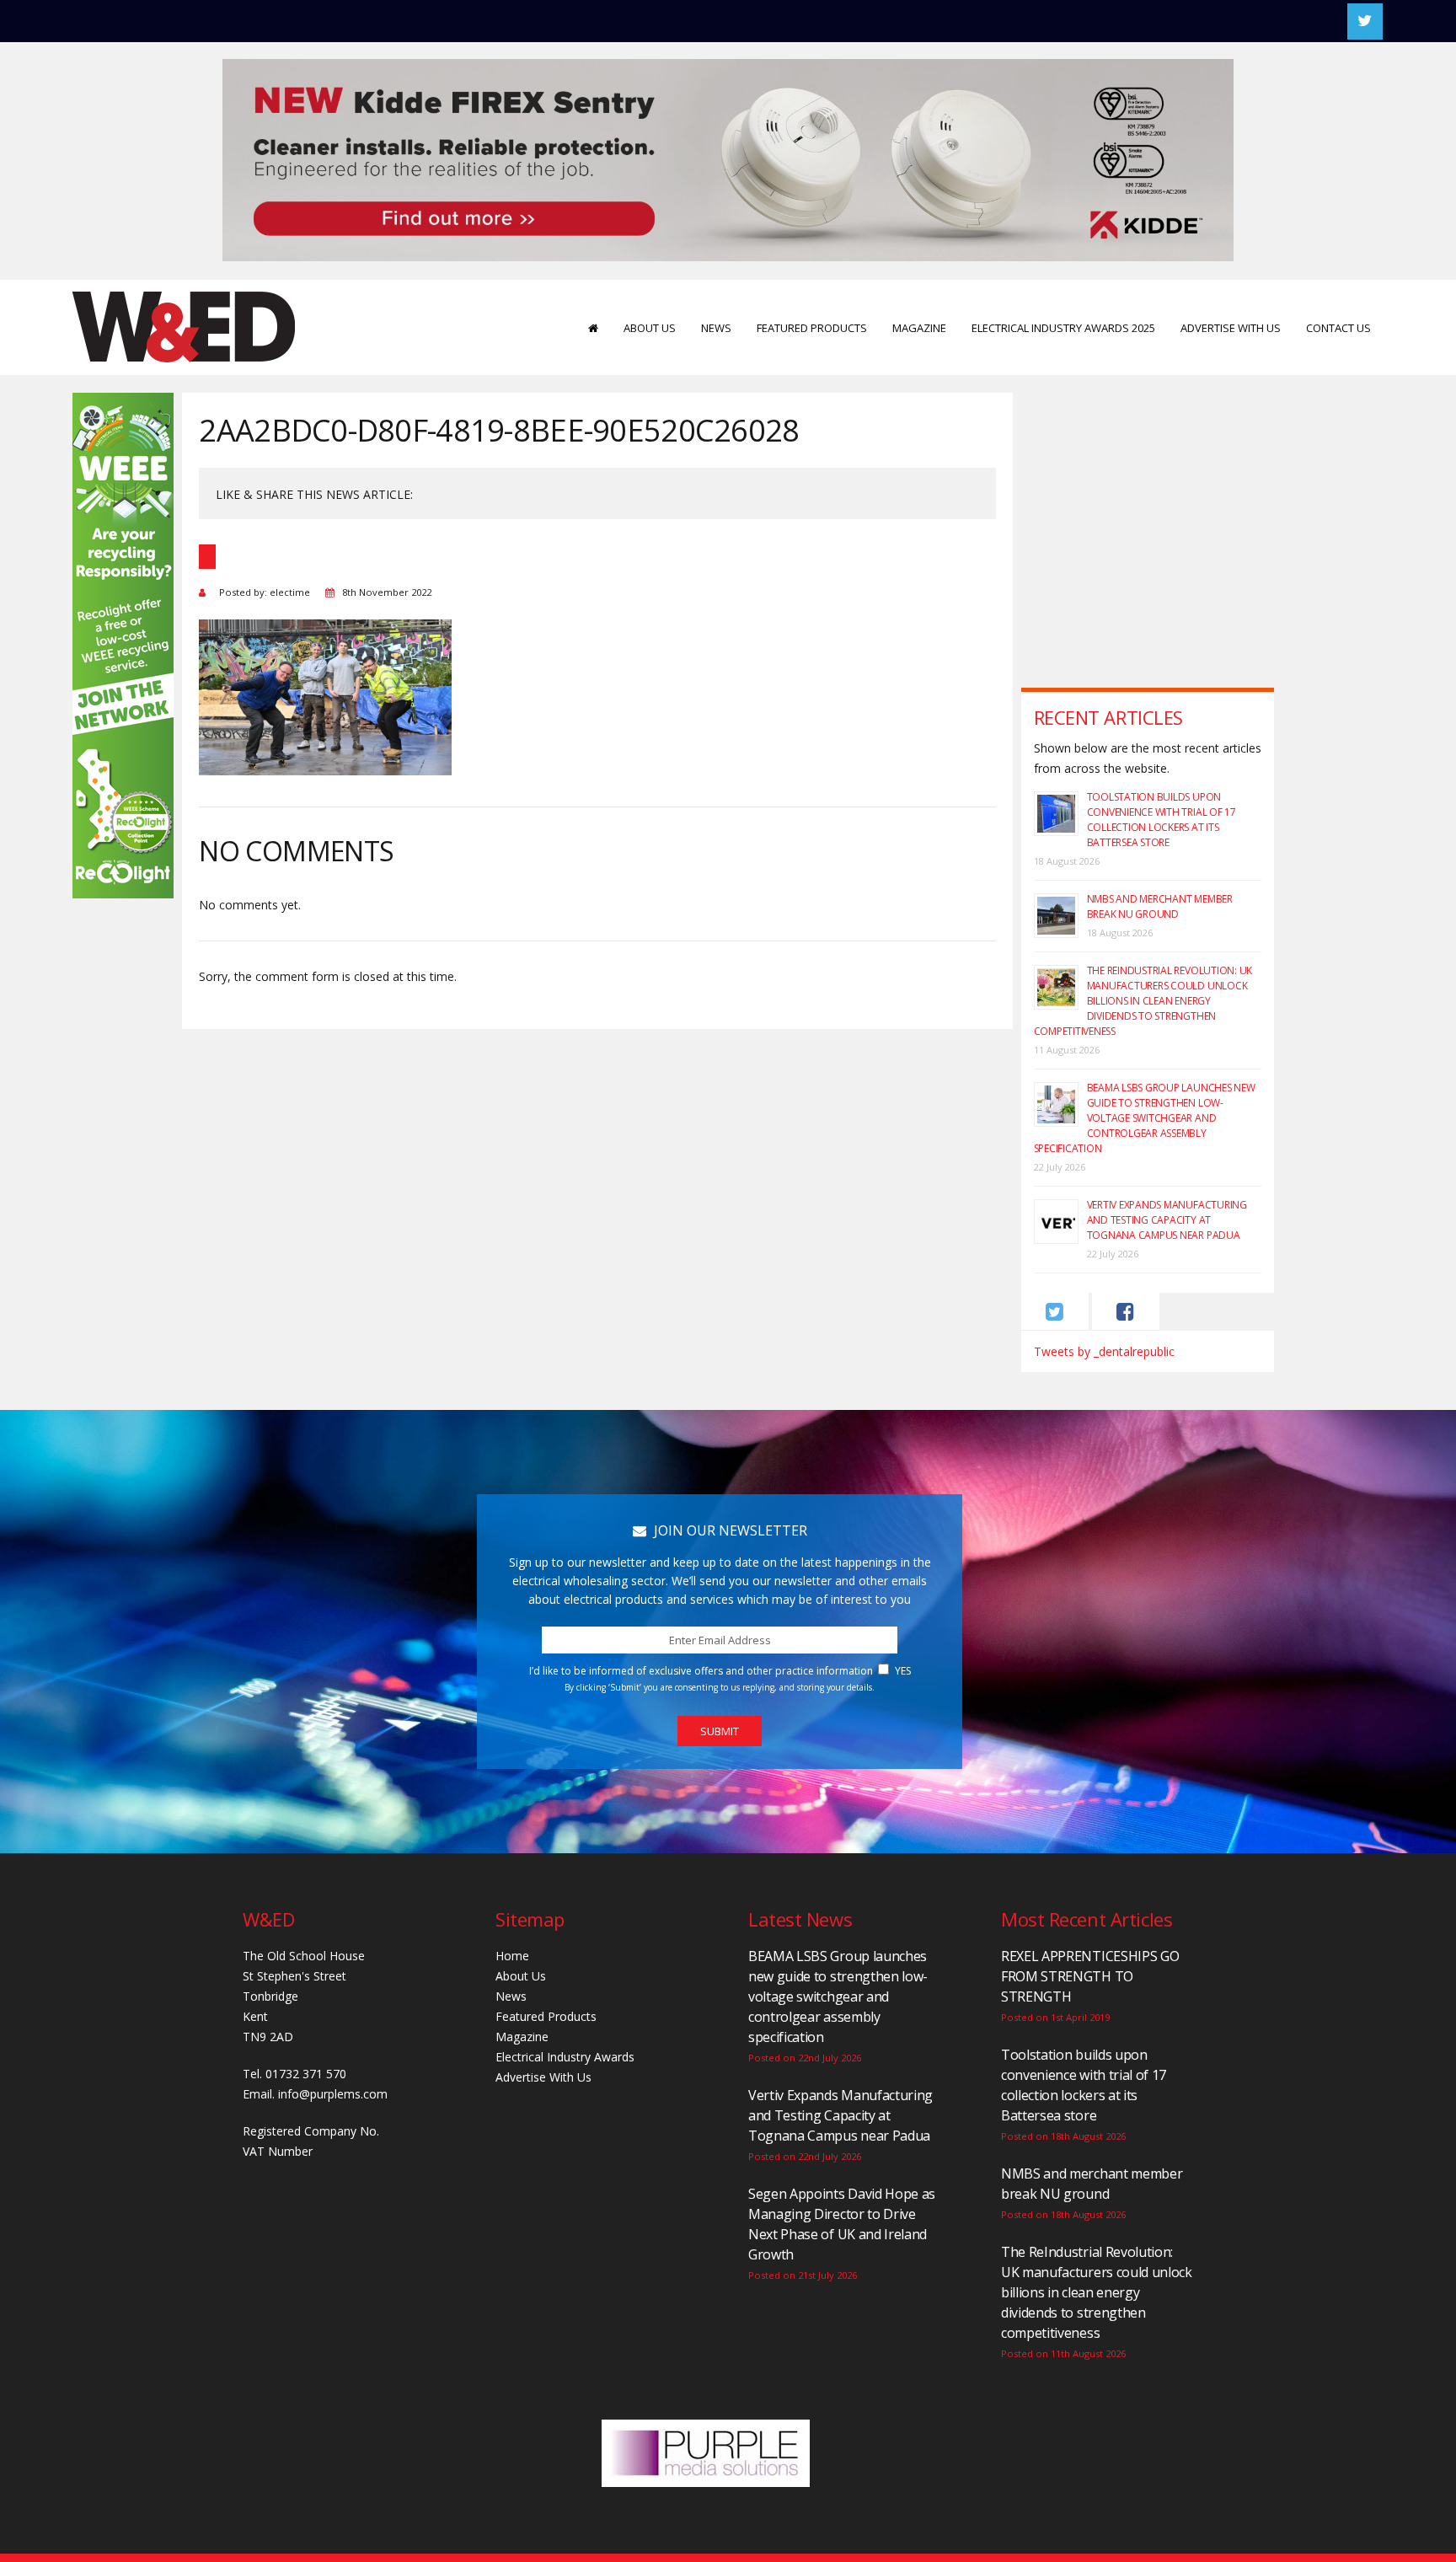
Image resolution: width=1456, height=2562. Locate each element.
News (716, 328)
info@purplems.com (333, 2094)
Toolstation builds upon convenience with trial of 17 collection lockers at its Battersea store (1162, 820)
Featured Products (812, 328)
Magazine (919, 328)
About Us (650, 328)
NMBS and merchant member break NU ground (1160, 906)
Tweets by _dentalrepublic (1104, 1351)
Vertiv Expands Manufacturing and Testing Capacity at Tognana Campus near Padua (1167, 1220)
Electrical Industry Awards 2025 (1063, 328)
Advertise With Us (1231, 328)
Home (512, 1956)
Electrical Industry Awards (565, 2057)
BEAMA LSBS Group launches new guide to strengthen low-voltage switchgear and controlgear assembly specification (1145, 1118)
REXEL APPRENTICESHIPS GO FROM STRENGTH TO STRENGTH (1090, 1976)
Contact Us (1338, 328)
